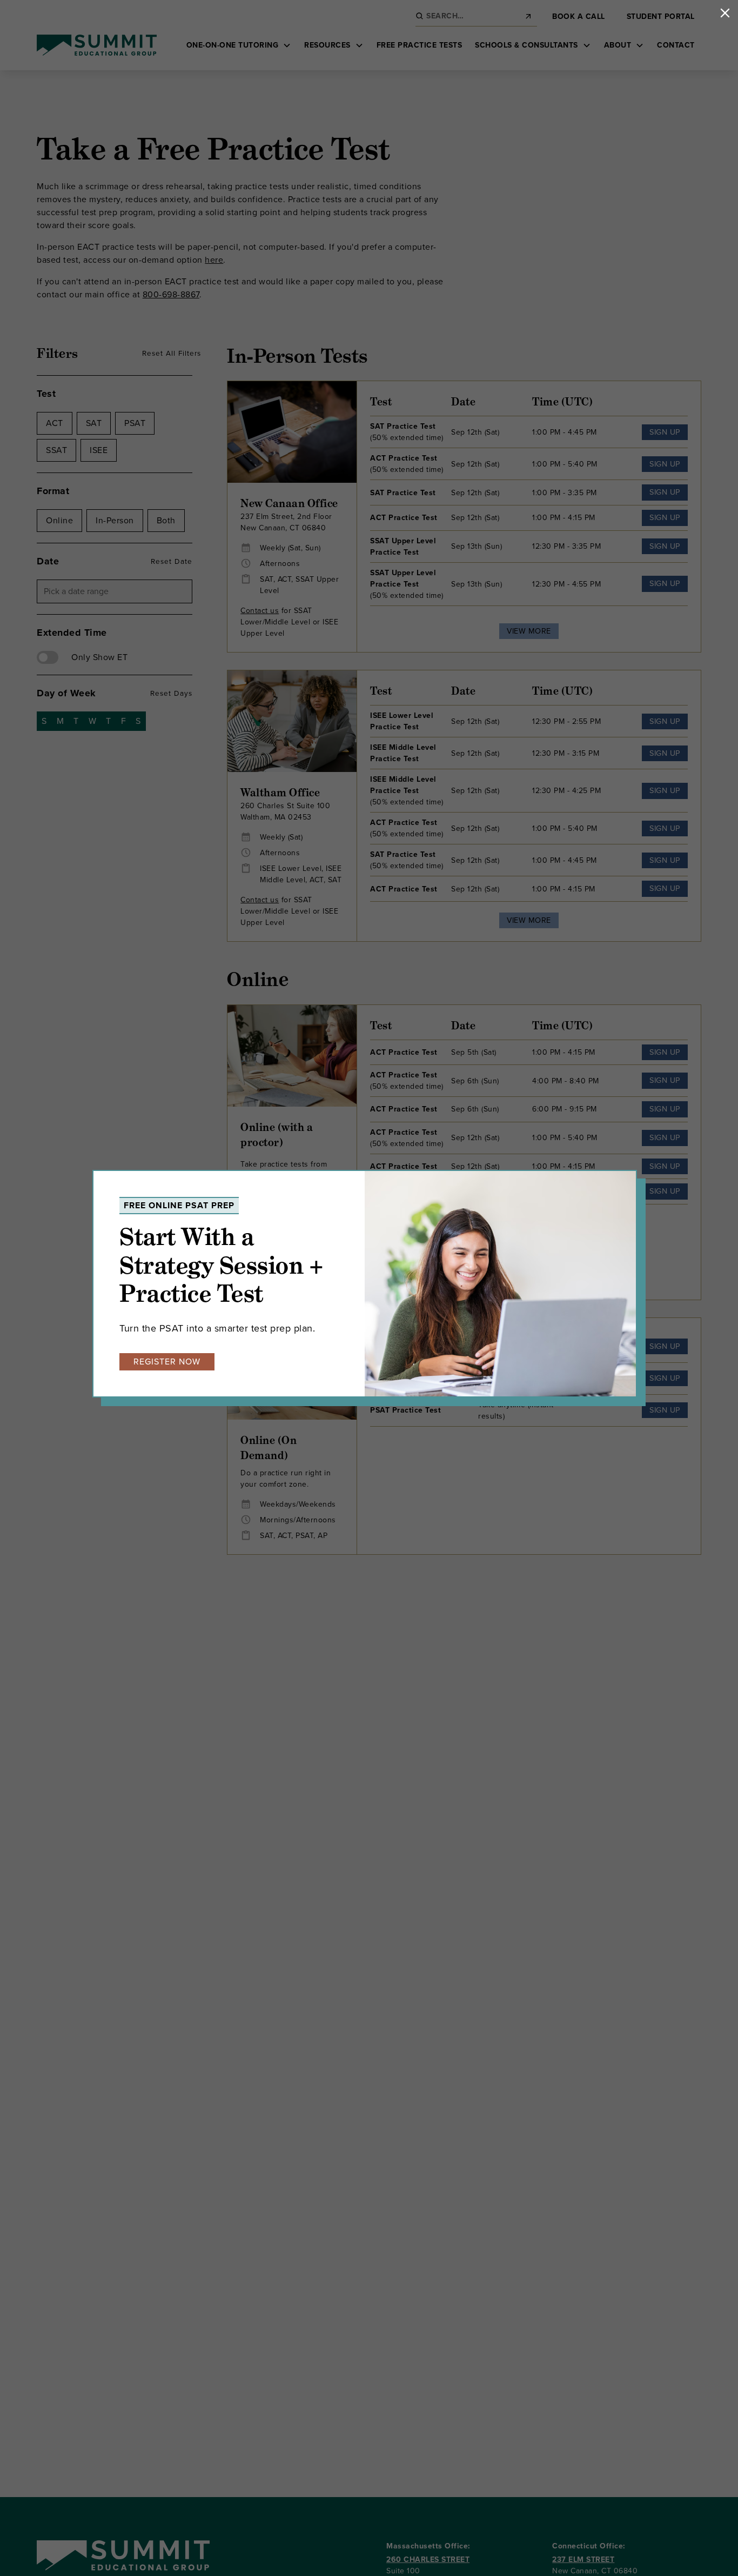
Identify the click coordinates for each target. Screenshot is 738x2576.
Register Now (167, 1362)
